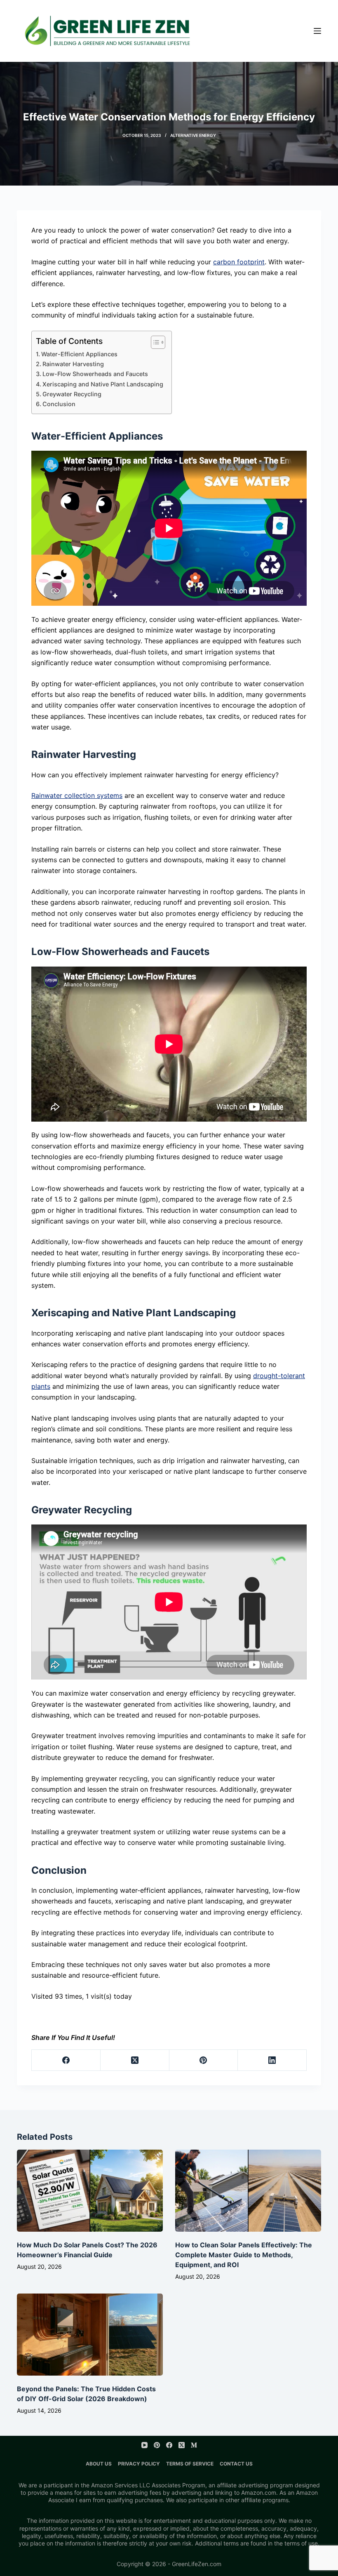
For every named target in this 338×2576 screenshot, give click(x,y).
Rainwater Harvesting (73, 364)
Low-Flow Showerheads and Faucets (95, 374)
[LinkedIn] (272, 2060)
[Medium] (194, 2445)
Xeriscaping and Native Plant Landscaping (103, 384)
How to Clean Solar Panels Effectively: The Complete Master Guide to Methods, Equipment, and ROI (244, 2255)
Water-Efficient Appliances (79, 354)
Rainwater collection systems (77, 795)
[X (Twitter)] (135, 2060)
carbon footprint (239, 262)
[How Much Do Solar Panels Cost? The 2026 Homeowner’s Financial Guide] (90, 2191)
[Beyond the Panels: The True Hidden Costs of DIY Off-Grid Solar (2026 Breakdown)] (90, 2335)
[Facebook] (66, 2060)
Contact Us (236, 2464)
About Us (99, 2464)
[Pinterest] (204, 2060)
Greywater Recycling (72, 394)
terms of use (301, 2543)
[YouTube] (144, 2445)
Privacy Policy (139, 2464)
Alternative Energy (193, 135)
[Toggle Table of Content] (154, 342)
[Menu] (317, 31)
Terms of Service (190, 2464)
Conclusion (59, 404)
